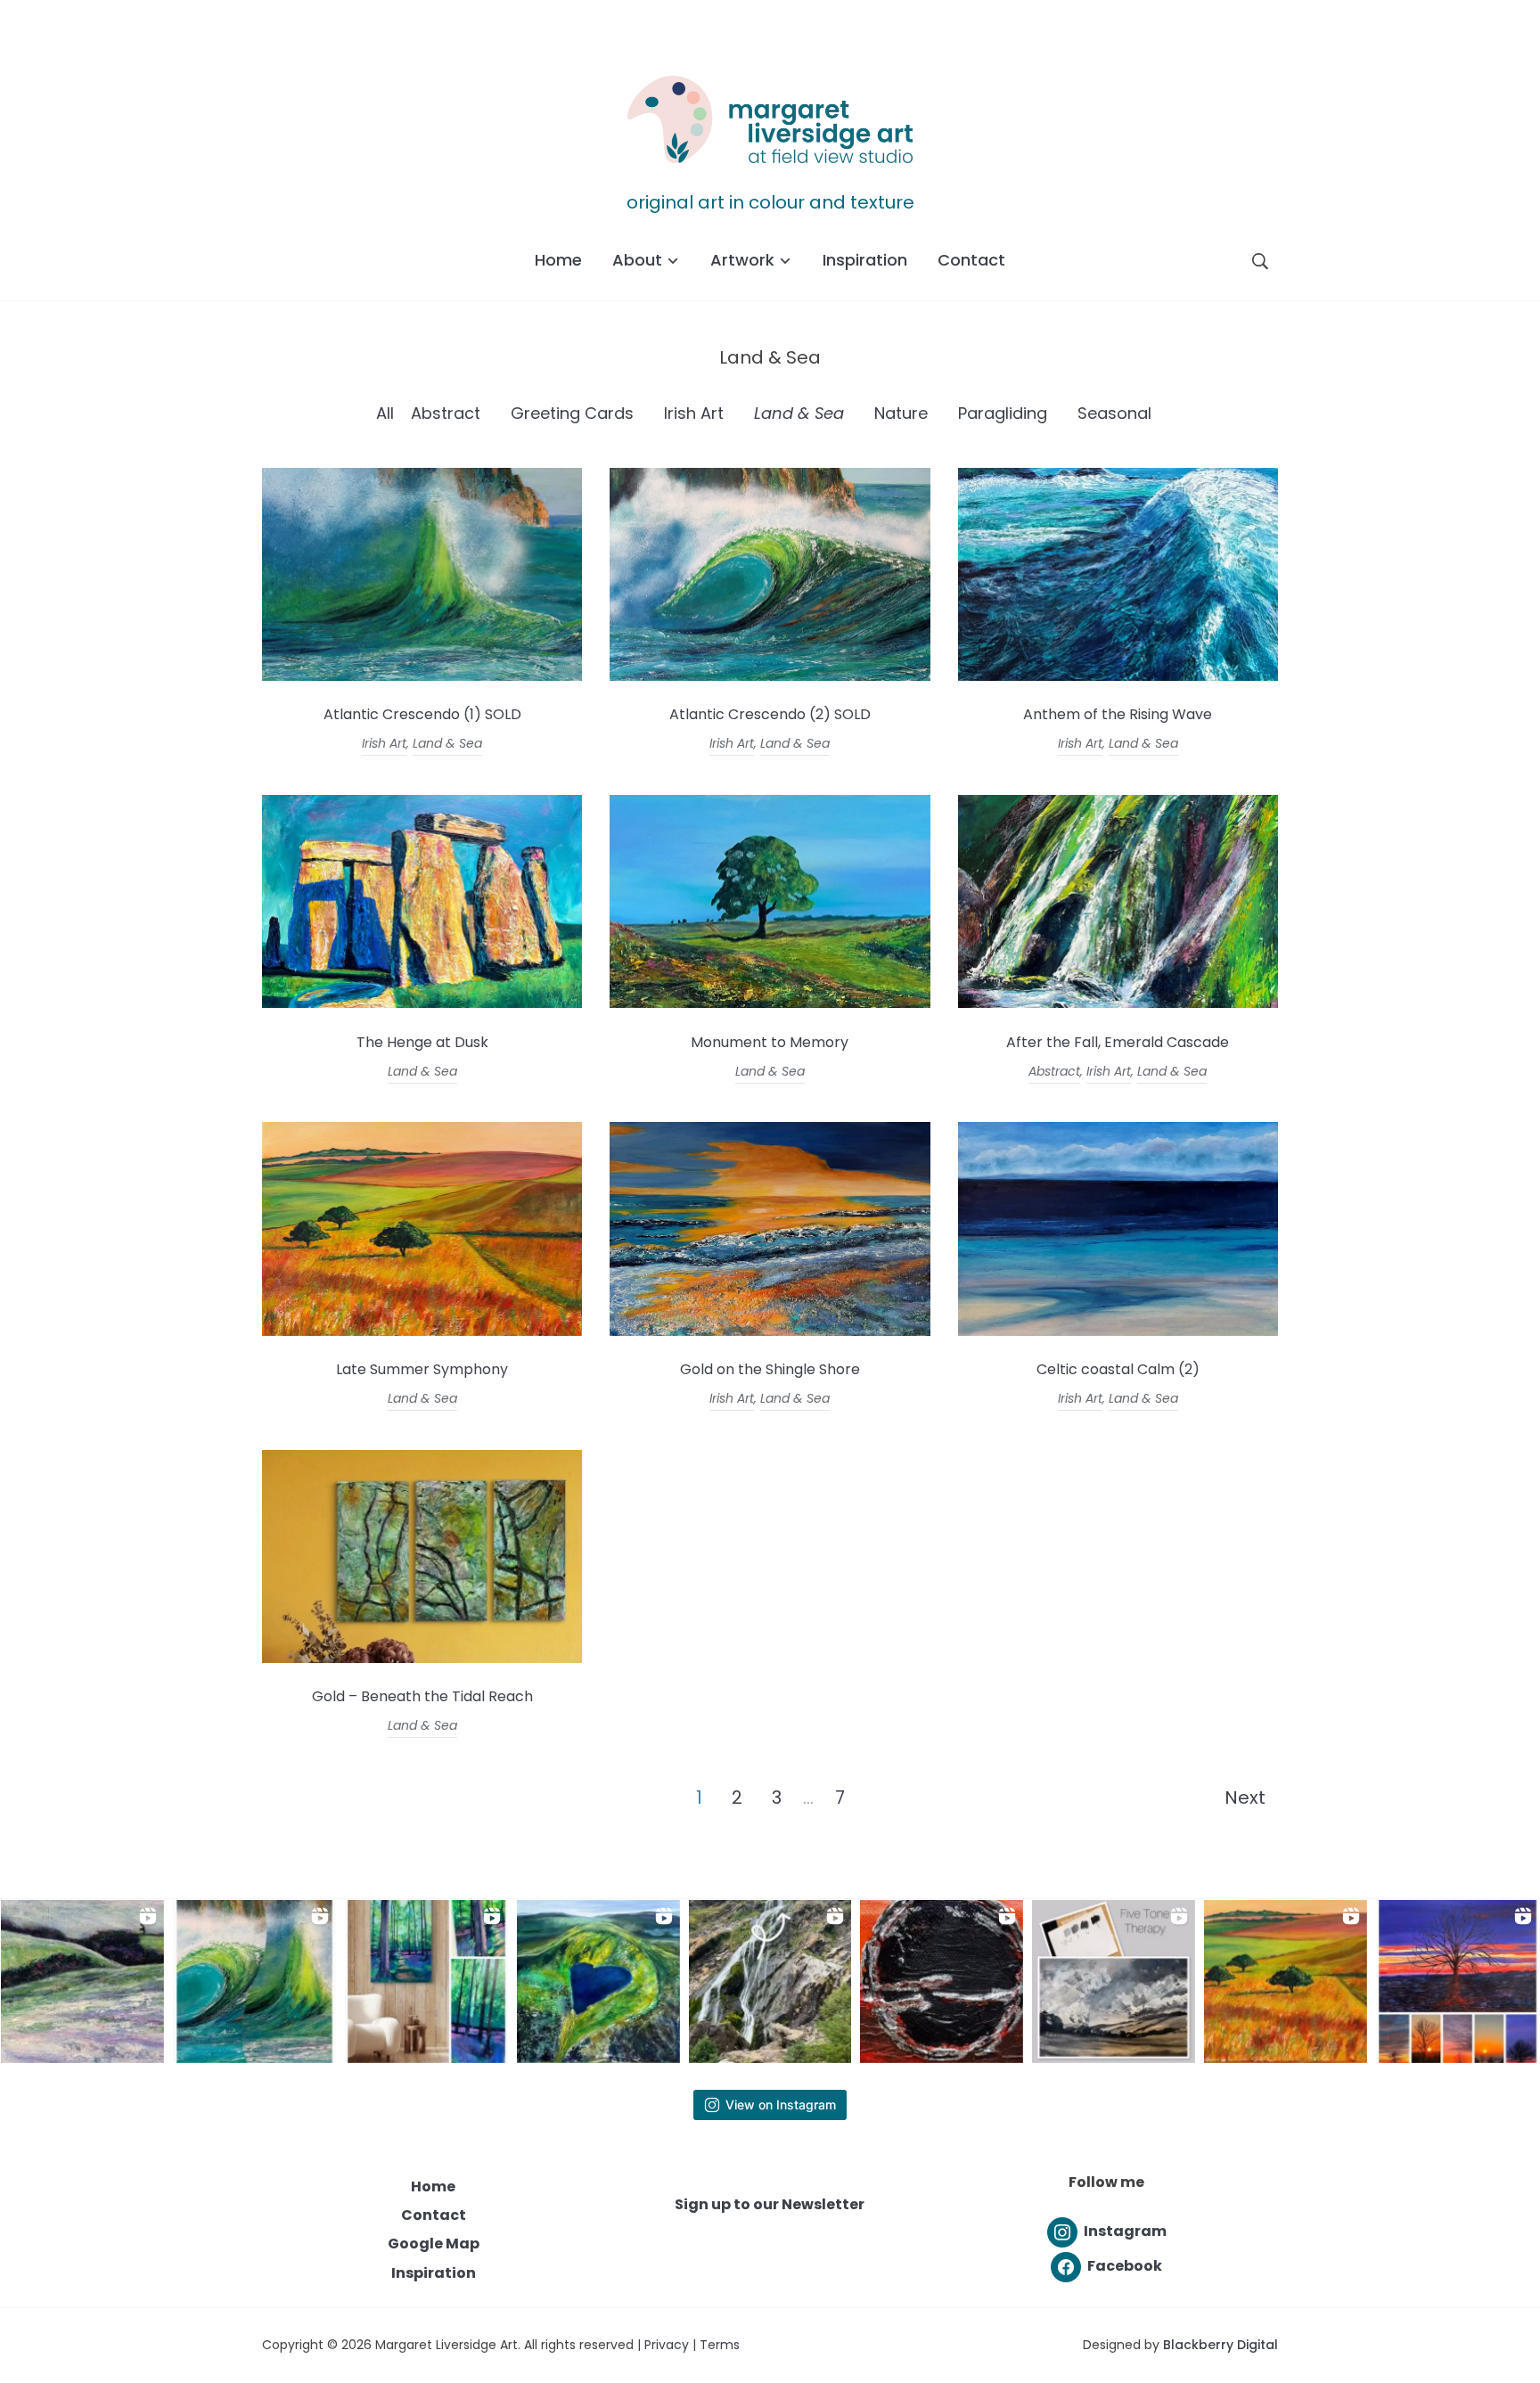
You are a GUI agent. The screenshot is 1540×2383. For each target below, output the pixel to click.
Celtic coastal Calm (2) (1118, 1369)
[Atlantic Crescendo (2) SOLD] (770, 676)
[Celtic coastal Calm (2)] (1118, 1331)
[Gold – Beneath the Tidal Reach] (422, 1658)
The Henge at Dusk (422, 1042)
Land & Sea (799, 413)
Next (1245, 1797)
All (385, 413)
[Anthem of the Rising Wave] (1118, 676)
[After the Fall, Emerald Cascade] (1118, 1003)
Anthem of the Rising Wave (1118, 714)
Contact (971, 260)
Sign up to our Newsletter (770, 2204)
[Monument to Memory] (770, 1003)
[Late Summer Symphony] (422, 1331)
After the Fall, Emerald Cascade (1118, 1042)
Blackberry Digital (1221, 2345)
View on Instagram (781, 2105)
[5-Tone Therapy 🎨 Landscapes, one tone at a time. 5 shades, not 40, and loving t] (1114, 1982)
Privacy (667, 2345)
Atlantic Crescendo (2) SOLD (770, 714)
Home (558, 260)
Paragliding (1003, 413)
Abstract (446, 413)
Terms (720, 2345)
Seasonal (1114, 413)
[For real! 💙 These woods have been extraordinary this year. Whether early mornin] (426, 1982)
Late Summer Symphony (422, 1369)
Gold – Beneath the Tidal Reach (422, 1696)
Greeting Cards (572, 413)
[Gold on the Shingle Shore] (770, 1331)
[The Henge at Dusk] (422, 1003)
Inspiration (865, 260)
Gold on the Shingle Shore (770, 1369)
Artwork (742, 260)
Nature (901, 413)
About (637, 260)
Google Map (434, 2244)
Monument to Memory (770, 1042)
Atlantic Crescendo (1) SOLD (422, 714)
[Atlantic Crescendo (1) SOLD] (422, 676)
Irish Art (694, 413)
